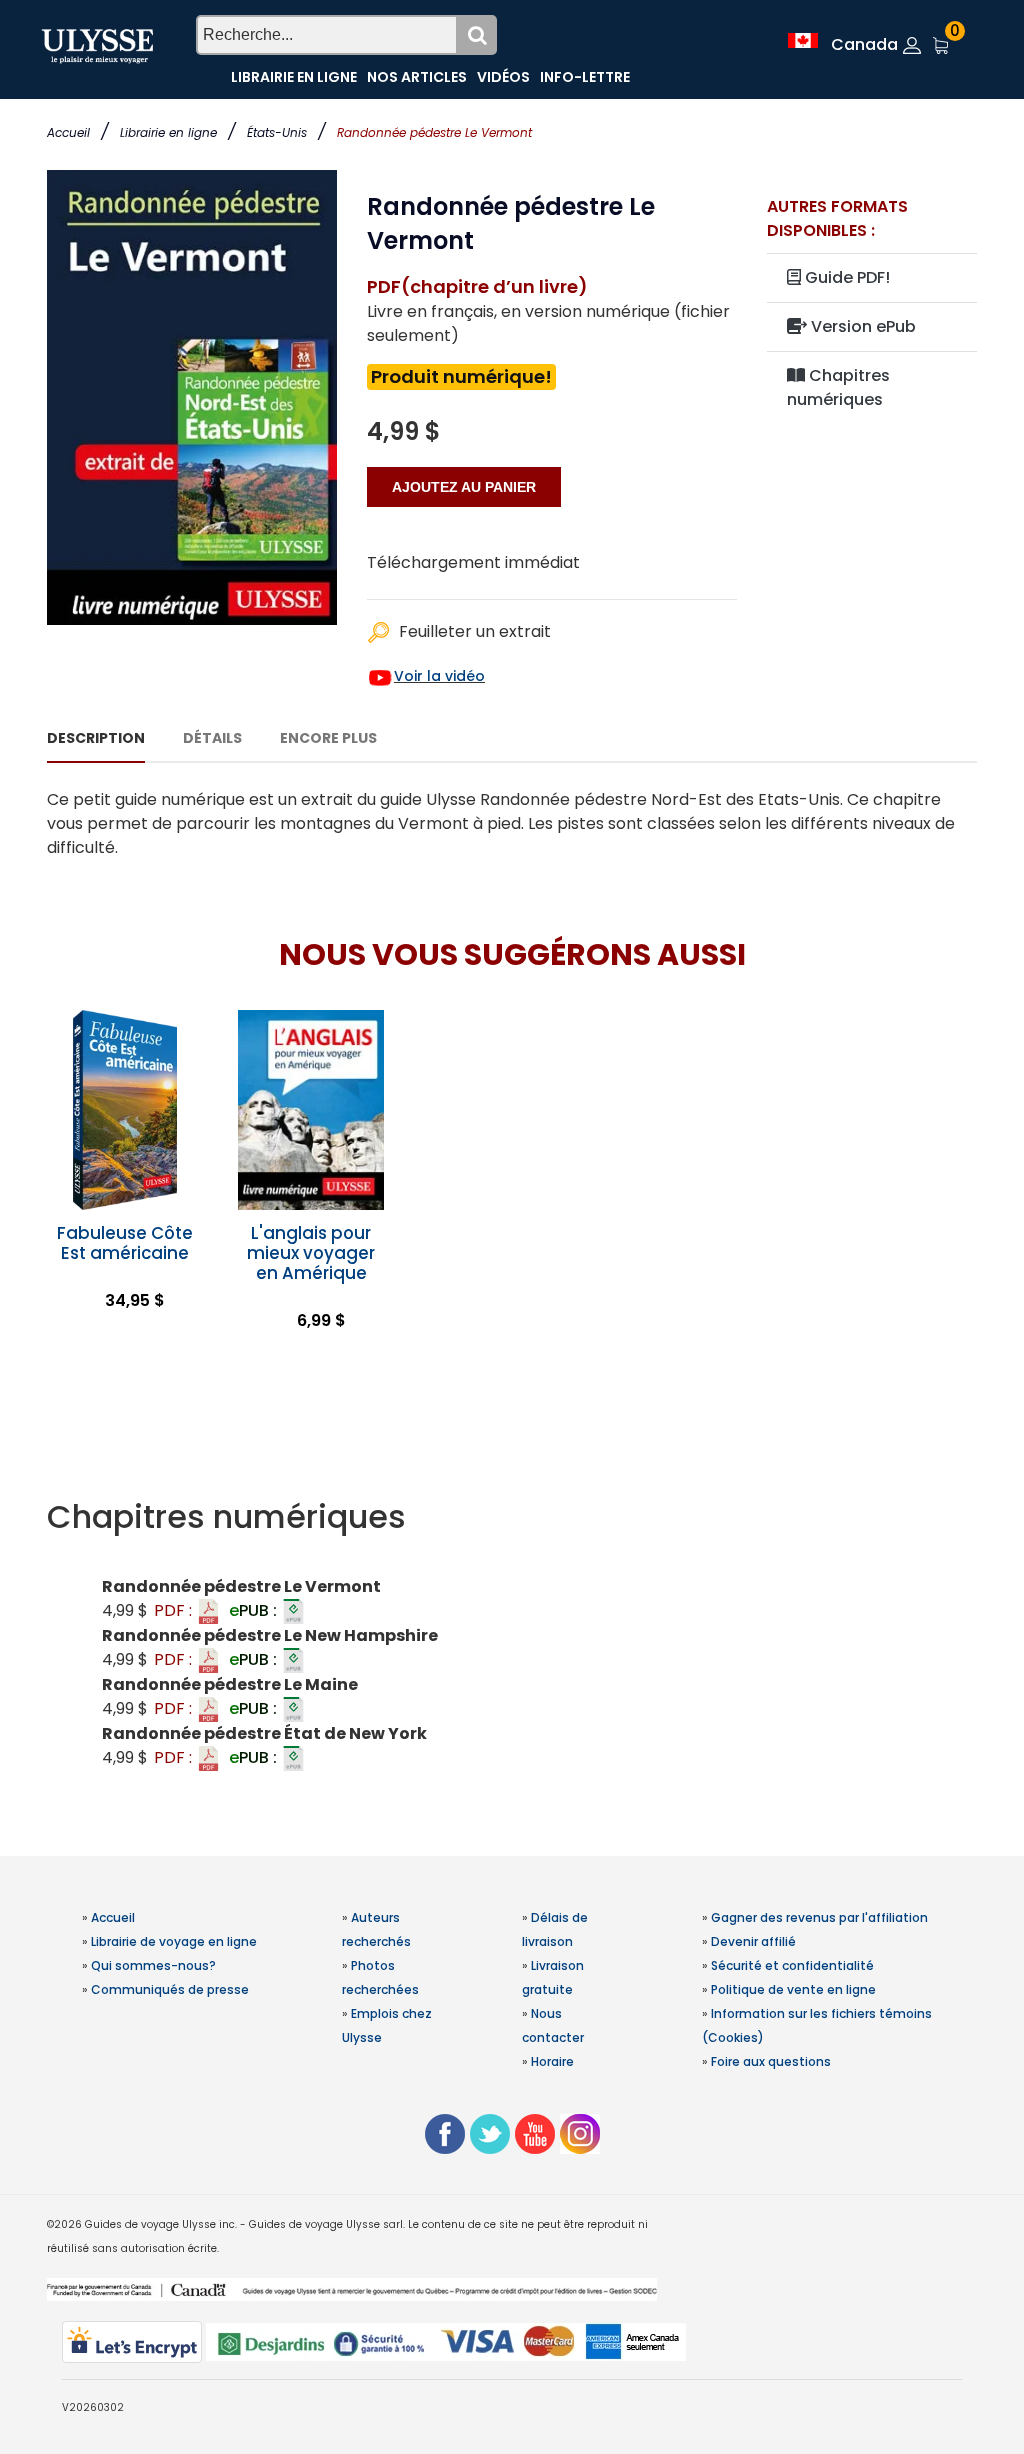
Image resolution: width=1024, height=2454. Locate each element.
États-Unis (277, 132)
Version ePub (861, 326)
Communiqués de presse (170, 1989)
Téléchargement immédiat (473, 562)
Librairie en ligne (168, 132)
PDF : (175, 1610)
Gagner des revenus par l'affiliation (819, 1917)
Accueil (68, 132)
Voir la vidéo (439, 676)
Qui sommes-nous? (153, 1965)
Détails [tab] (212, 738)
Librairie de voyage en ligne (174, 1941)
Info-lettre (585, 77)
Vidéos (503, 77)
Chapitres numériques (838, 387)
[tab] (512, 1517)
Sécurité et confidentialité (792, 1965)
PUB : (255, 1610)
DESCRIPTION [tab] (96, 738)
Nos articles (417, 77)
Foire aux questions (771, 2061)
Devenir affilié (753, 1941)
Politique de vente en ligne (793, 1989)
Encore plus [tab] (328, 738)
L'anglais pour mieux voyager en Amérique (311, 1253)
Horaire (552, 2061)
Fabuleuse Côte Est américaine (125, 1243)
